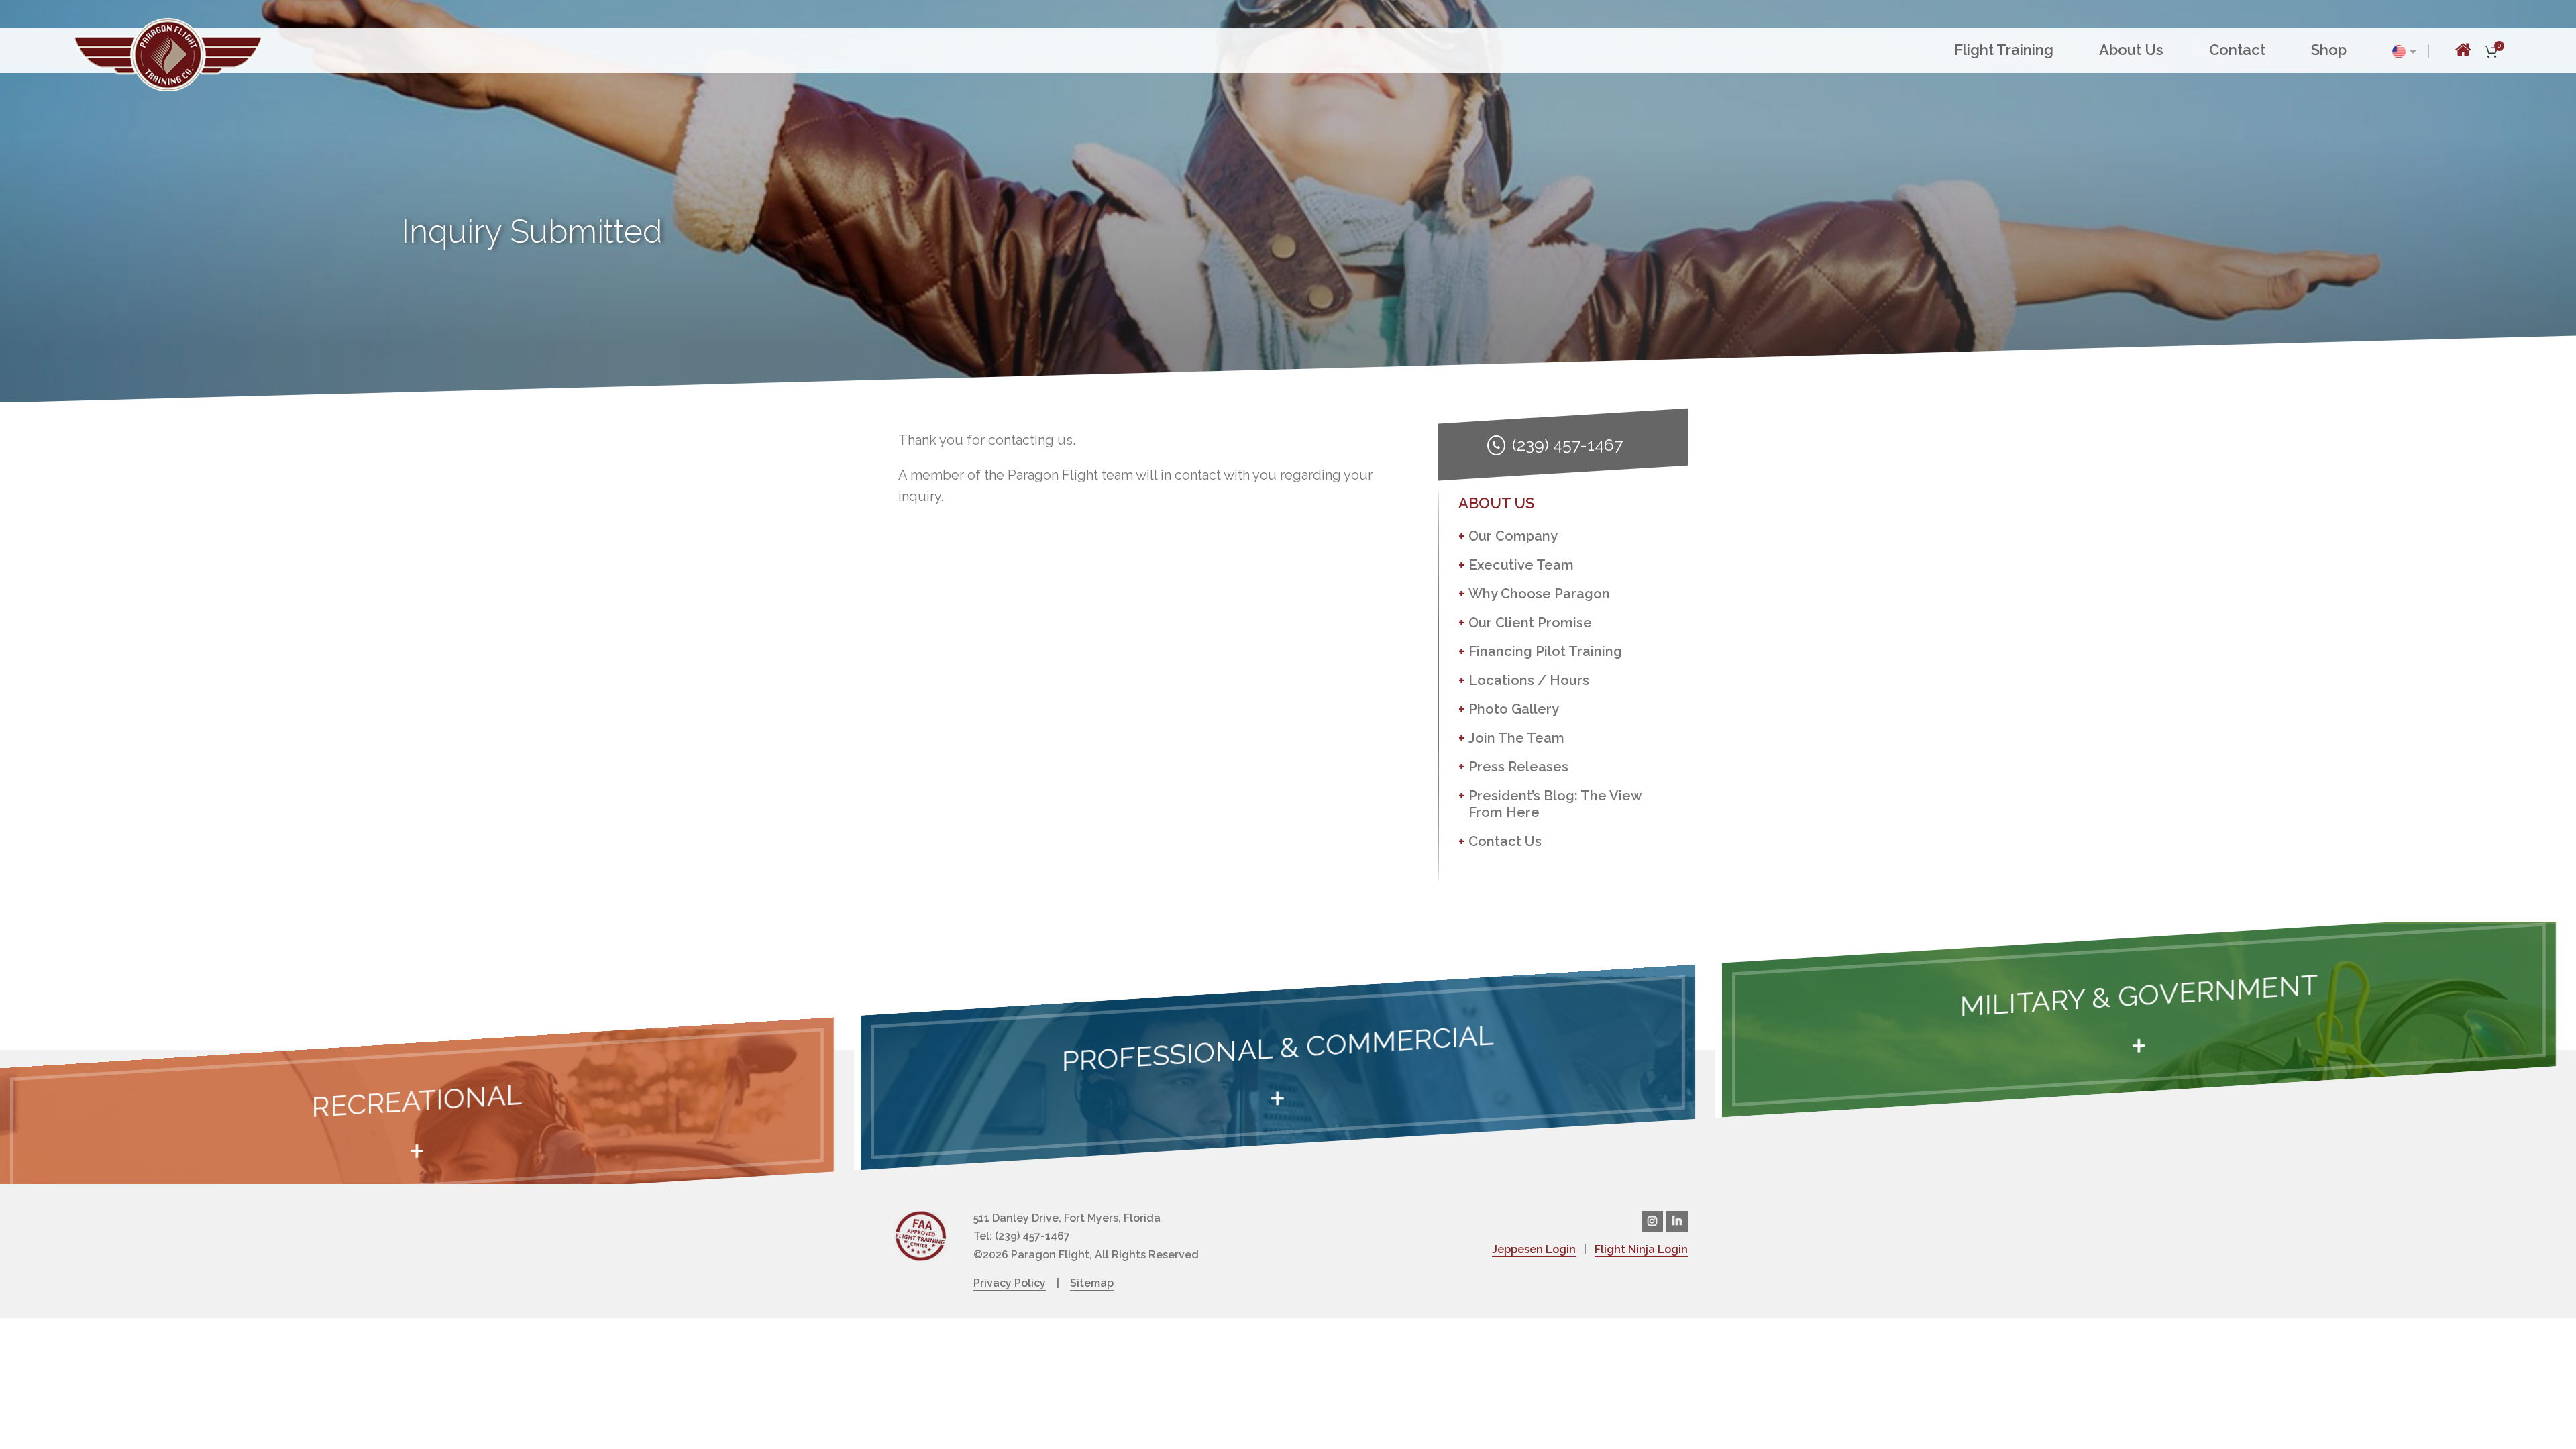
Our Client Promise (1530, 623)
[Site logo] (168, 53)
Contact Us (1505, 841)
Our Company (1513, 536)
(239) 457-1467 (1567, 445)
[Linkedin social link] (1677, 1222)
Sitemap (1092, 1283)
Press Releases (1518, 767)
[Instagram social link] (1652, 1222)
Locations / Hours (1529, 680)
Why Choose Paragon (1539, 594)
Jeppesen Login (1534, 1249)
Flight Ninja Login (1641, 1249)
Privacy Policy (1010, 1283)
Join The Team (1516, 738)
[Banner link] (417, 1120)
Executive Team (1521, 565)
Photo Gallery (1514, 709)
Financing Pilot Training (1545, 651)
